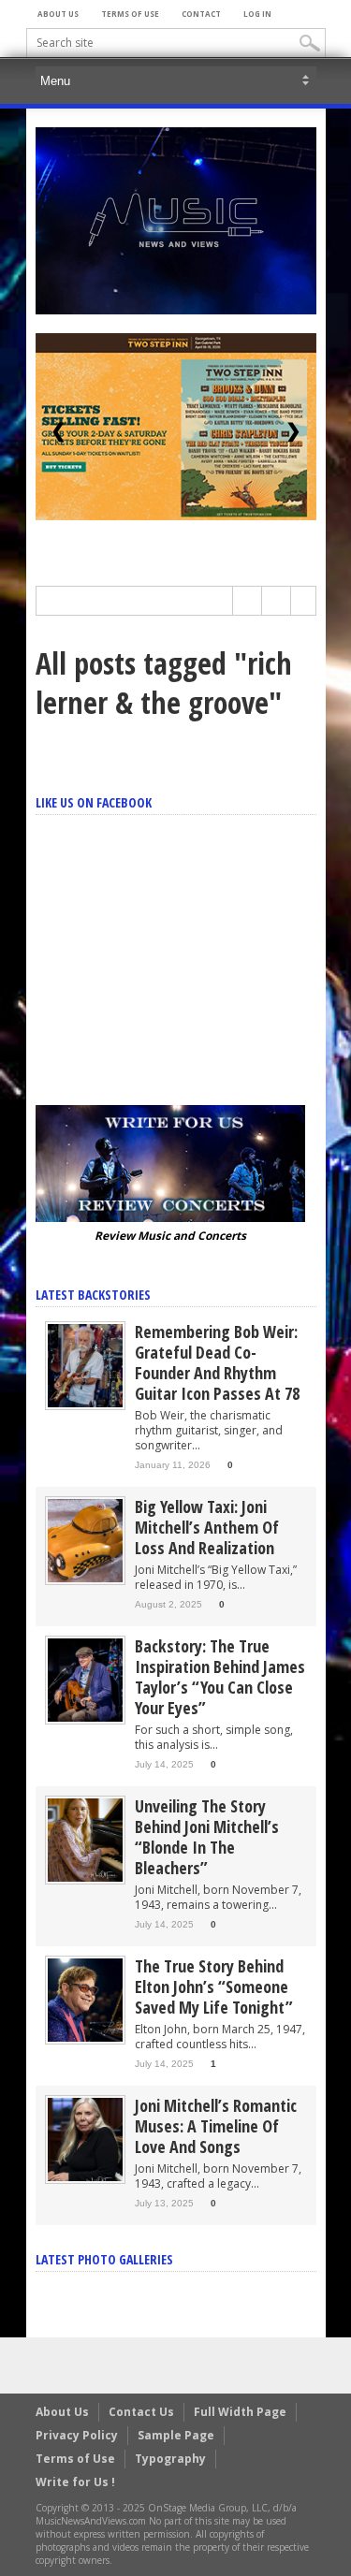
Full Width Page (240, 2412)
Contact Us (141, 2412)
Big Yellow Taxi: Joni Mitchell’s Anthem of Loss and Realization (207, 1527)
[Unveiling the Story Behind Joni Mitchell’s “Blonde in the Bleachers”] (85, 1839)
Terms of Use (130, 14)
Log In (257, 14)
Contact (201, 14)
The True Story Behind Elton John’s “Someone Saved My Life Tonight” (214, 1987)
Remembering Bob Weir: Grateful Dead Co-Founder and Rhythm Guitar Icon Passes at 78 (217, 1362)
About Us (58, 14)
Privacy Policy (77, 2435)
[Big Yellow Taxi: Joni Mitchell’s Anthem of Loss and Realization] (85, 1540)
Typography (170, 2459)
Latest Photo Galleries (104, 2259)
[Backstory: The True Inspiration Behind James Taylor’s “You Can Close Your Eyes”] (85, 1679)
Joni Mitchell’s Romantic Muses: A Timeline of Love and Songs (216, 2126)
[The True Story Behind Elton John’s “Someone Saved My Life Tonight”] (85, 1999)
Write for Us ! (75, 2482)
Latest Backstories (93, 1295)
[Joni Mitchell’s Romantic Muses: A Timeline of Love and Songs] (85, 2139)
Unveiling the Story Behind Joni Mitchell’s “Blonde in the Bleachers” (207, 1837)
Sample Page (176, 2435)
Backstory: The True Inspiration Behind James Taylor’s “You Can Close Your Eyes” (220, 1677)
